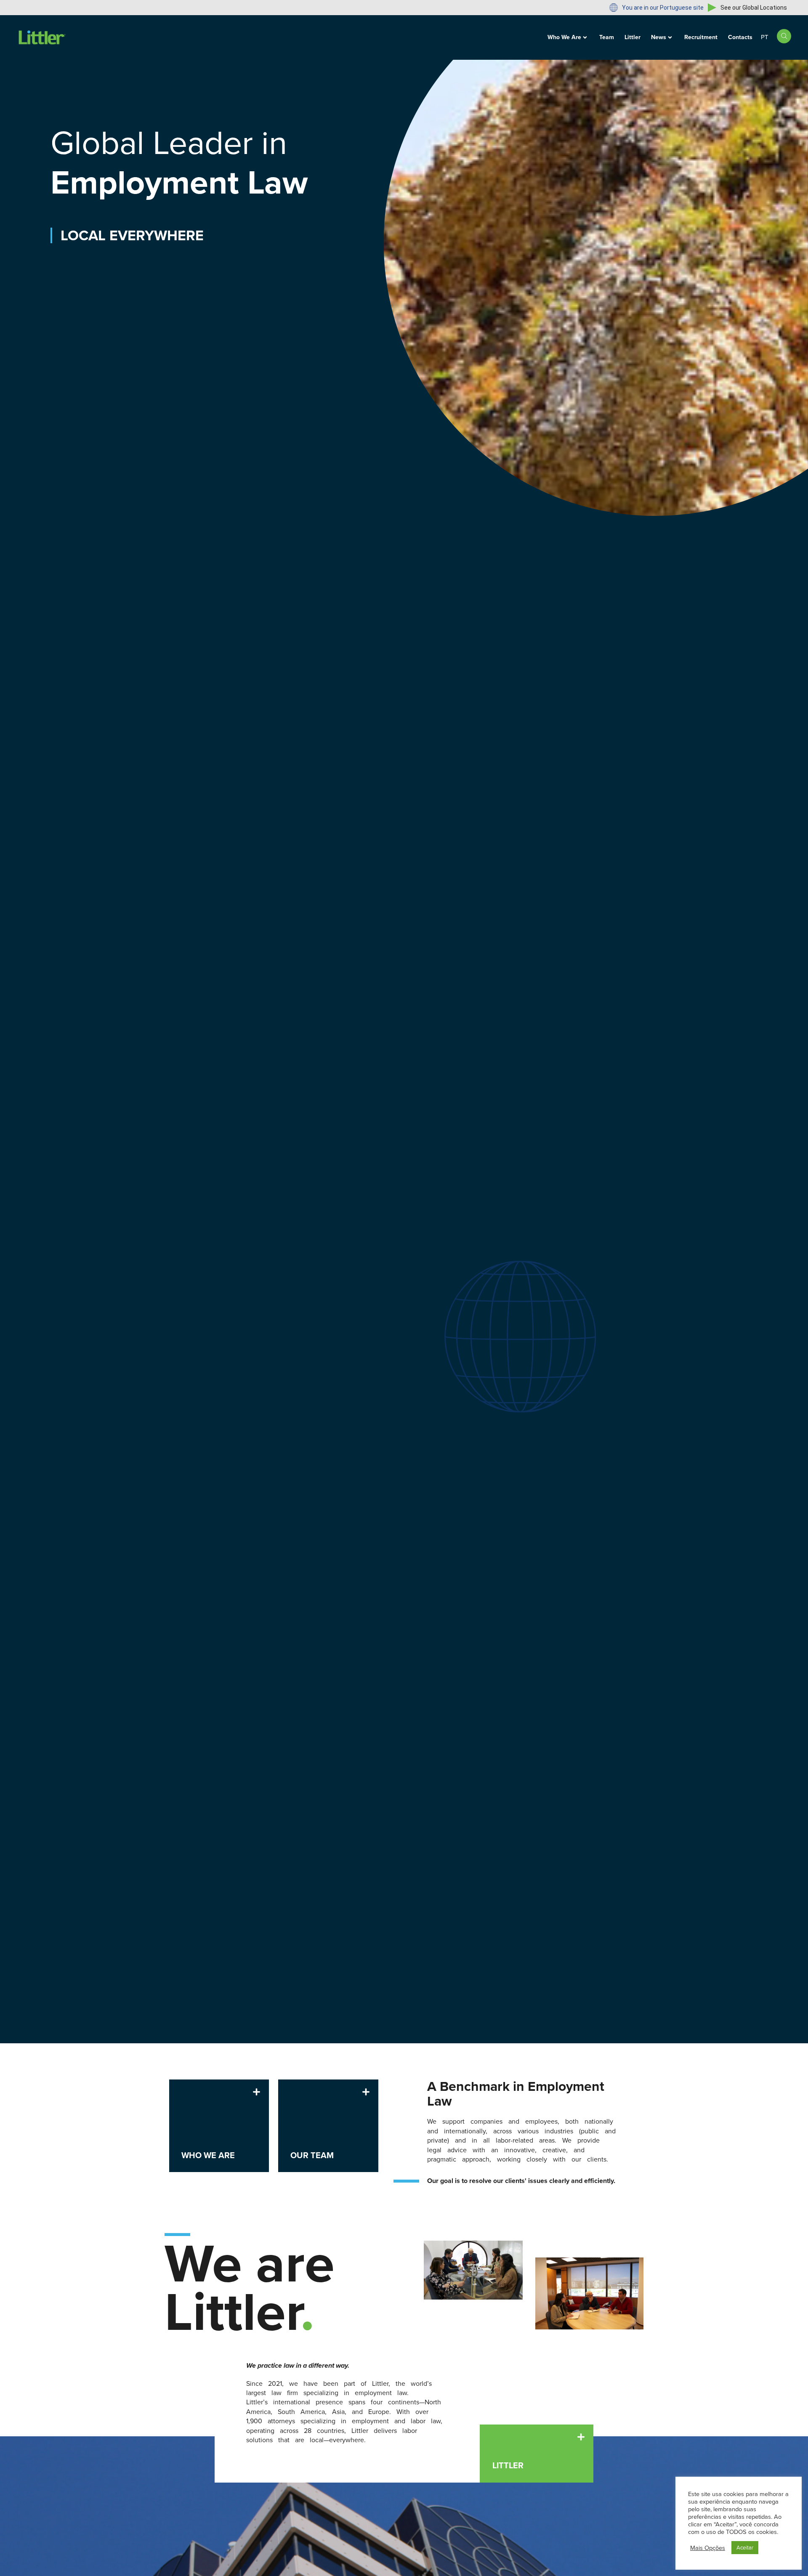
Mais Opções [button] (708, 2548)
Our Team (312, 2155)
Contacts (740, 37)
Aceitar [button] (745, 2548)
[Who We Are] (256, 2092)
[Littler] (581, 2437)
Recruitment (701, 37)
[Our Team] (366, 2092)
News (659, 37)
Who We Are (564, 37)
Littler (633, 37)
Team (607, 37)
